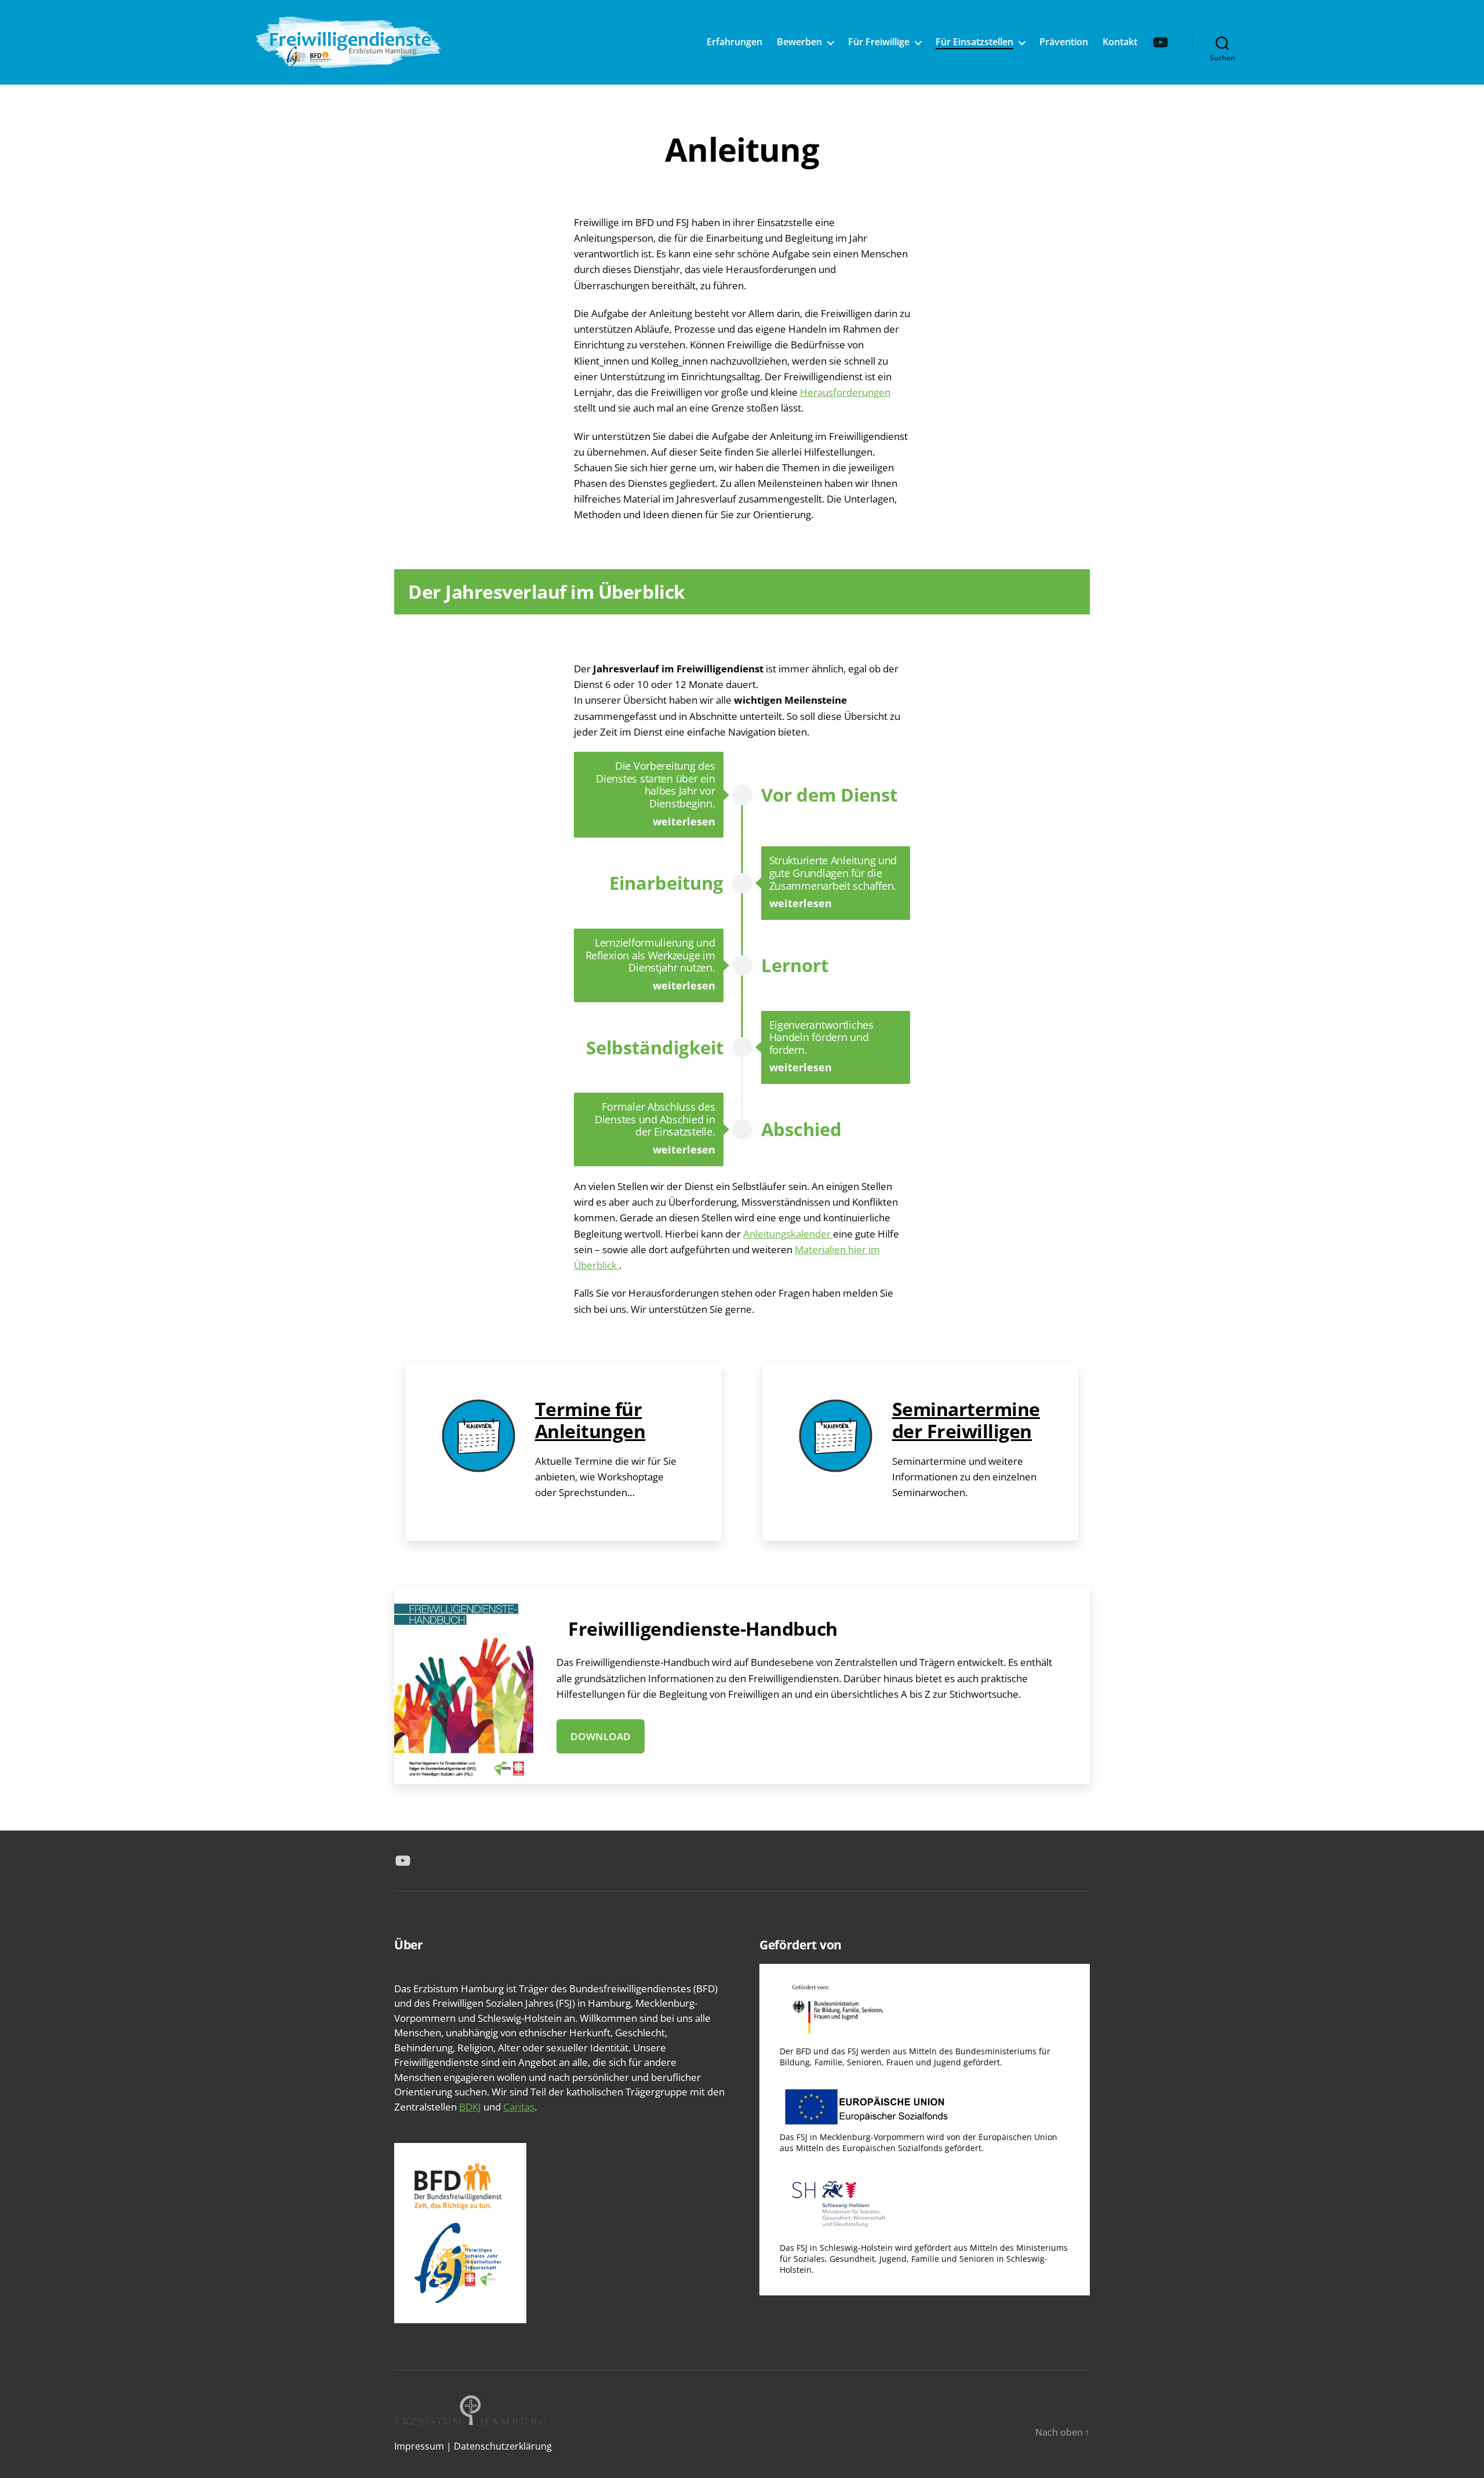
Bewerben (799, 42)
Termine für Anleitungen (590, 1420)
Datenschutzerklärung (503, 2446)
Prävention (1064, 42)
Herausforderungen (845, 392)
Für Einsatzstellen (974, 42)
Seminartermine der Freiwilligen (966, 1420)
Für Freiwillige (879, 42)
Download (601, 1736)
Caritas (519, 2107)
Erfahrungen (734, 42)
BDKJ (470, 2107)
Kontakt (1120, 42)
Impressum (419, 2446)
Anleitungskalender (788, 1234)
